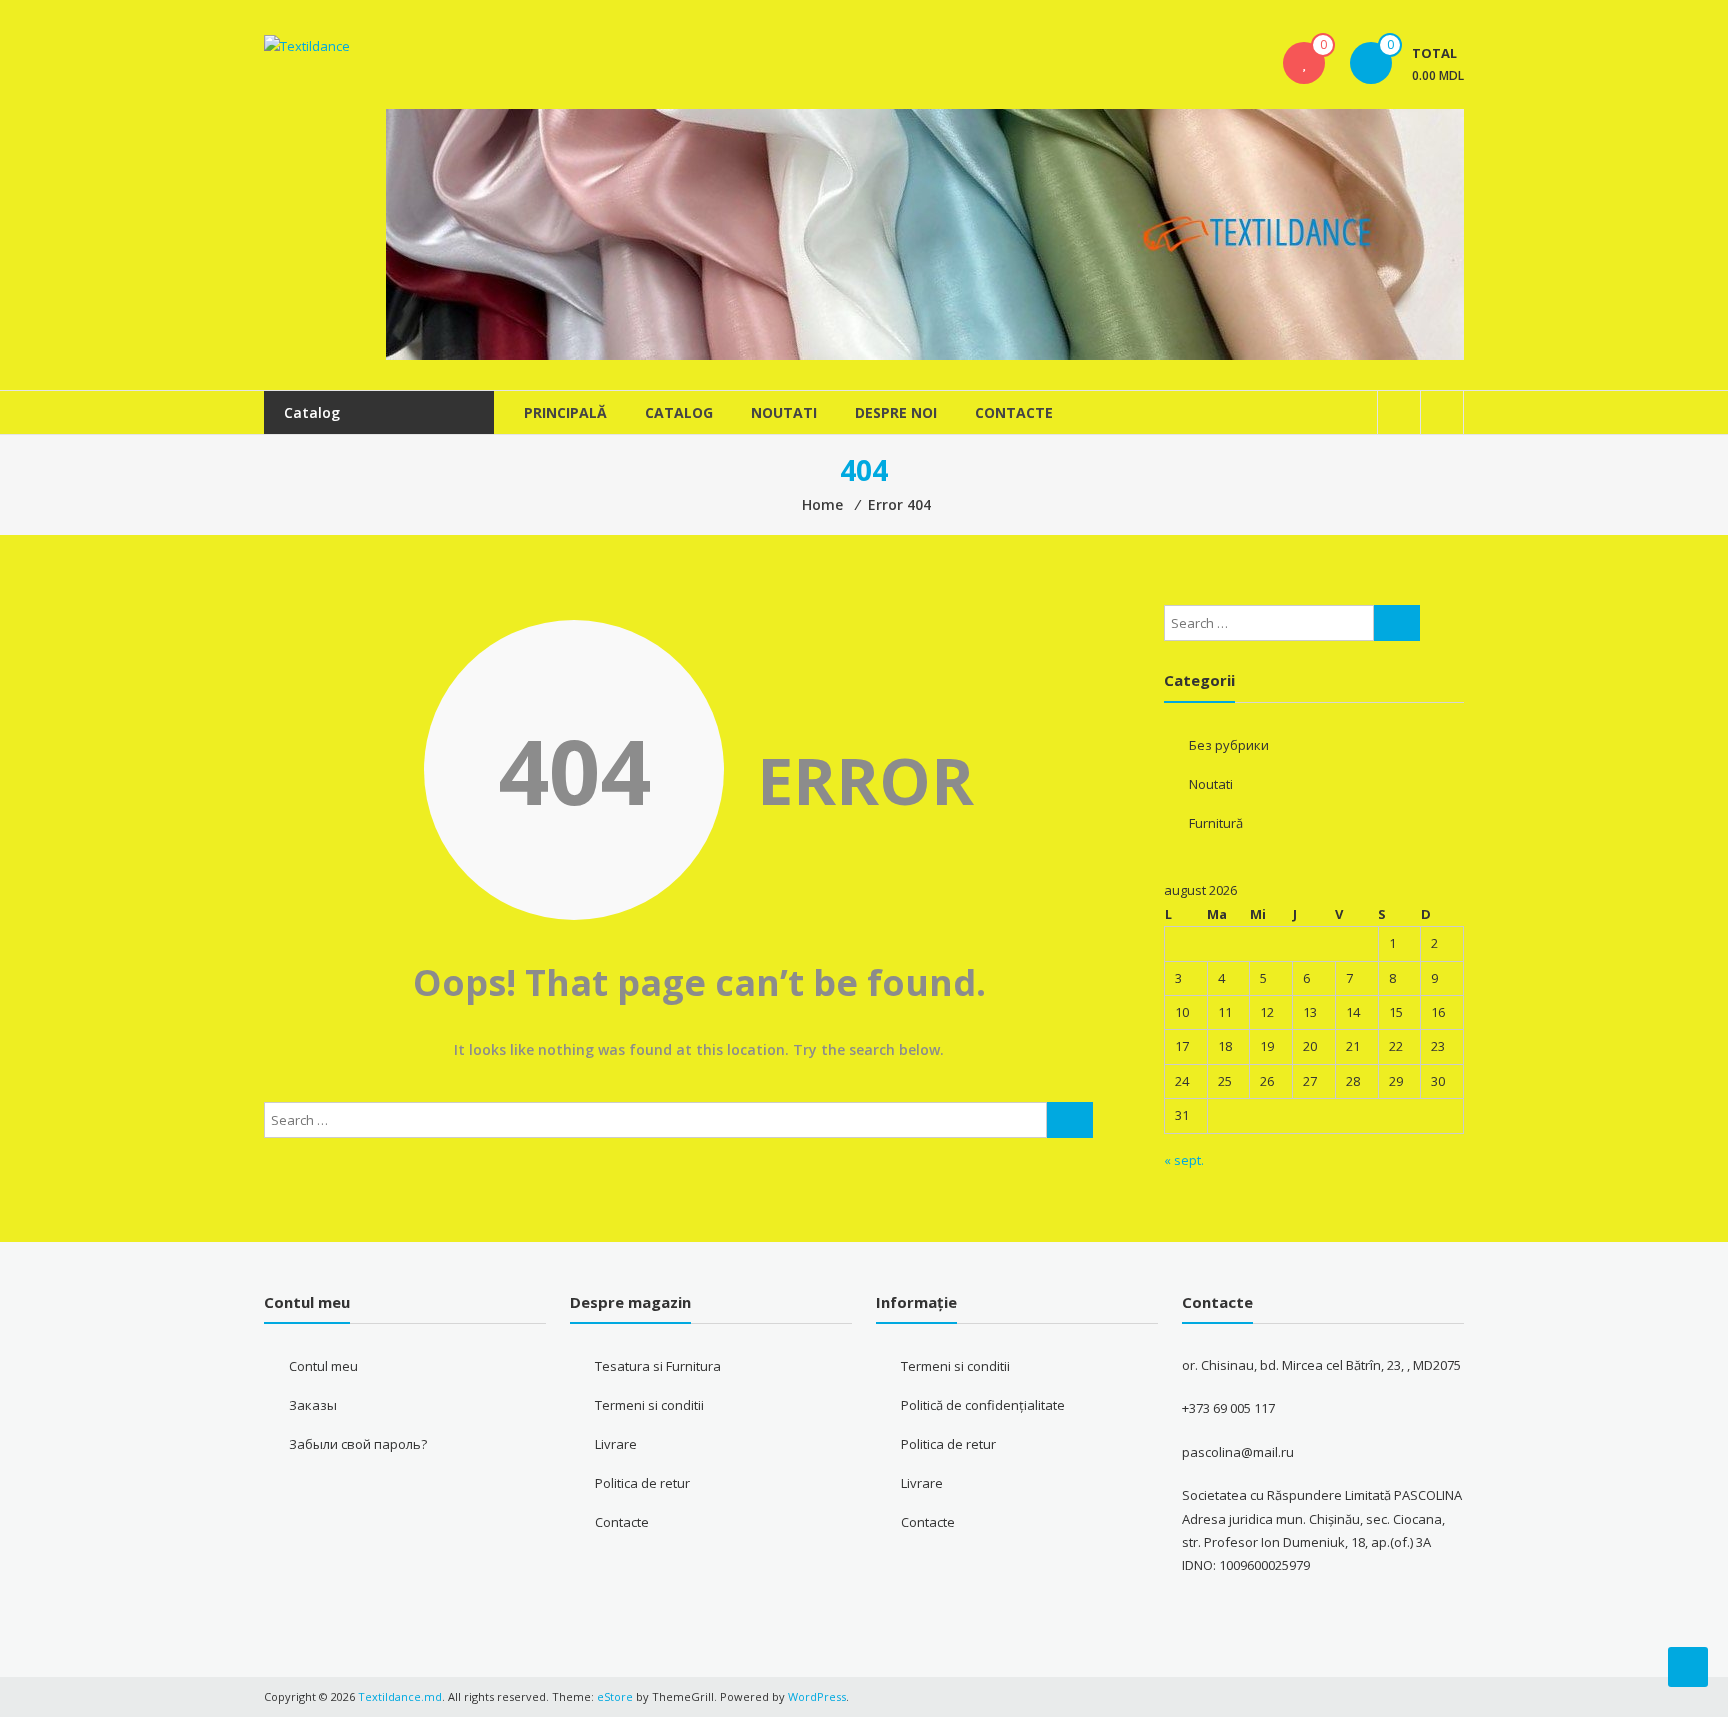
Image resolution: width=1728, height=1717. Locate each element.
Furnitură (1216, 823)
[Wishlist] (1304, 63)
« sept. (1184, 1160)
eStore (615, 1696)
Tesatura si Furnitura (658, 1366)
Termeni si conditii (649, 1405)
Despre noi (896, 412)
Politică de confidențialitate (983, 1405)
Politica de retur (642, 1483)
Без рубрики (1229, 745)
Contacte (1014, 412)
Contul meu (323, 1366)
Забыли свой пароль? (358, 1444)
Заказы (313, 1405)
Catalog (679, 412)
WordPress (817, 1696)
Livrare (616, 1444)
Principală (565, 412)
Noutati (784, 412)
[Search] (1070, 1120)
